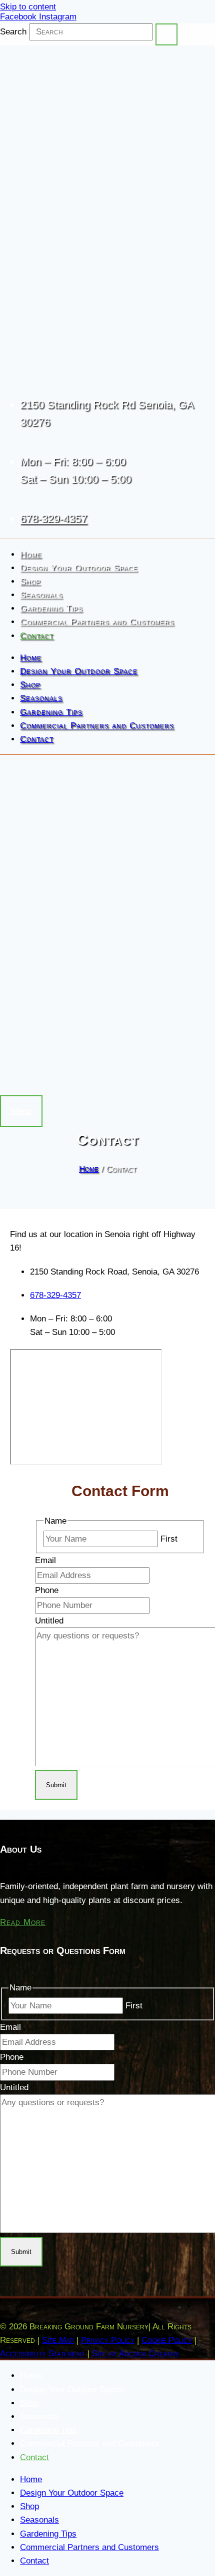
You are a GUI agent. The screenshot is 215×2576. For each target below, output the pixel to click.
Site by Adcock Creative (135, 2354)
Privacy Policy (108, 2340)
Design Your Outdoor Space (79, 568)
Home (31, 554)
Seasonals (41, 595)
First (169, 1539)
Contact (37, 636)
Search (13, 32)
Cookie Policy (167, 2340)
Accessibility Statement (42, 2354)
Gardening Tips (51, 608)
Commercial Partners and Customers (97, 622)
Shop (30, 581)
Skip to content (28, 7)
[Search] (166, 34)
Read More (23, 1922)
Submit (56, 1785)
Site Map (58, 2340)
